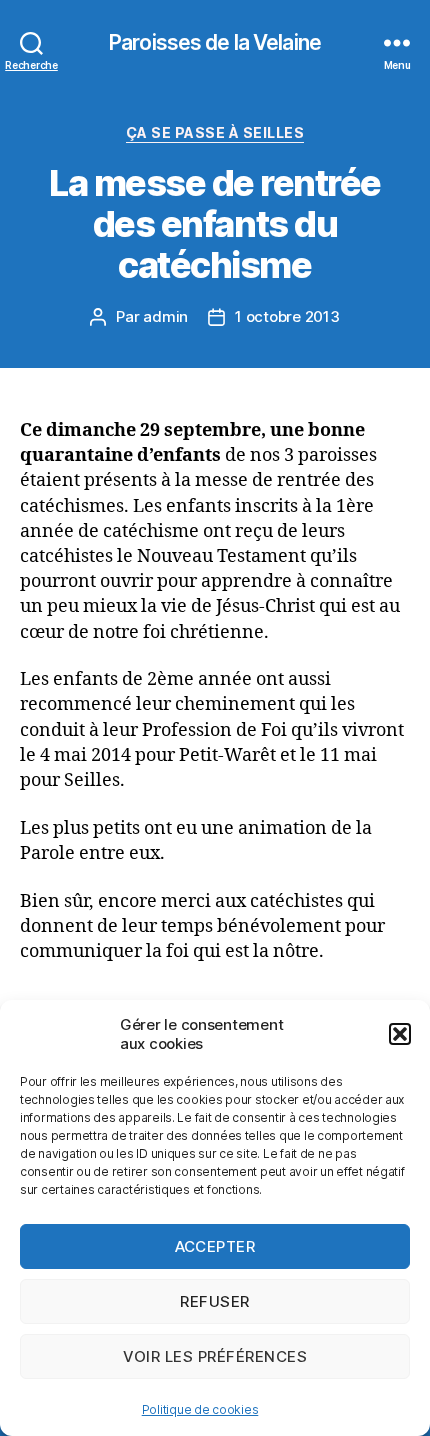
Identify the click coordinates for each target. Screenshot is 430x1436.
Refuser (215, 1301)
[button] (400, 1034)
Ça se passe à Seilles (215, 132)
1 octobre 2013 (287, 316)
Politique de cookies (200, 1409)
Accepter (215, 1246)
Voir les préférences (215, 1356)
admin (165, 316)
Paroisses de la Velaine (215, 42)
